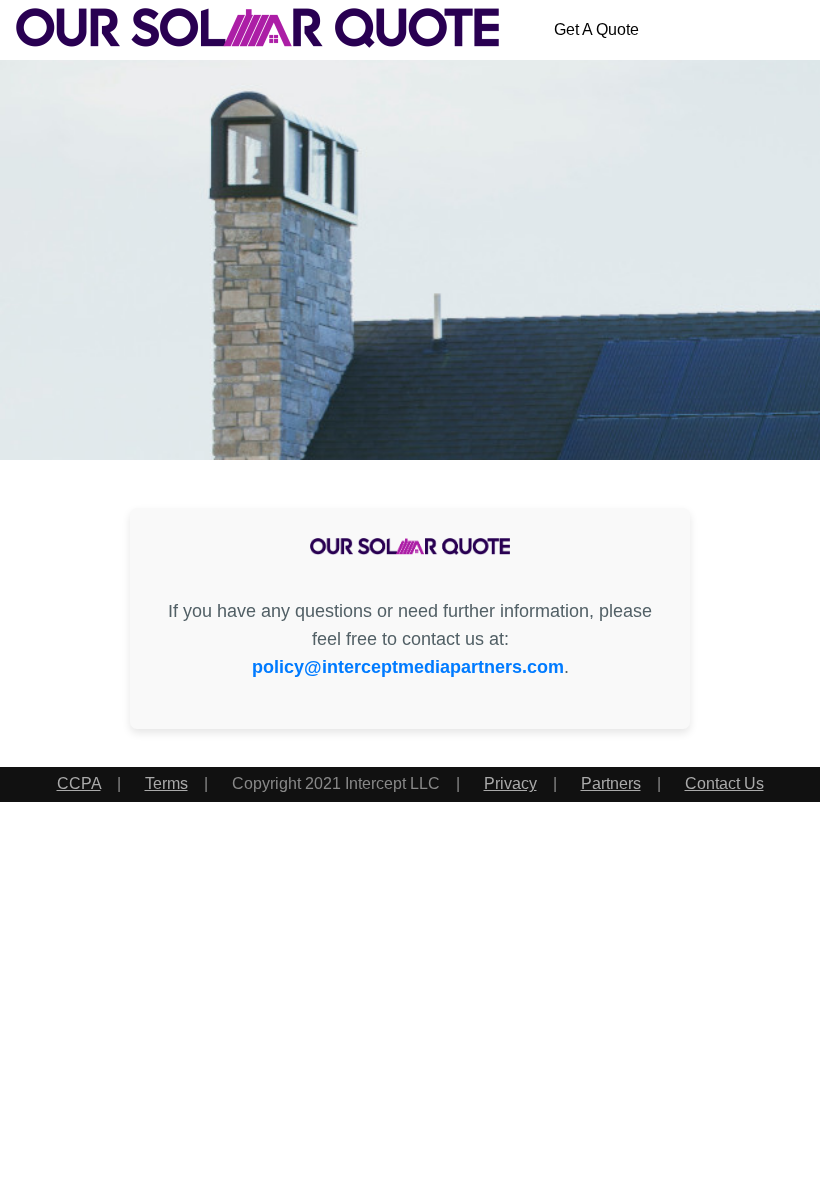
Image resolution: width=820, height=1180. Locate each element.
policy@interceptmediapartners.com (408, 667)
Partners (611, 783)
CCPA (79, 783)
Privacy (510, 783)
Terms (166, 783)
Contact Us (724, 783)
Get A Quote (596, 29)
